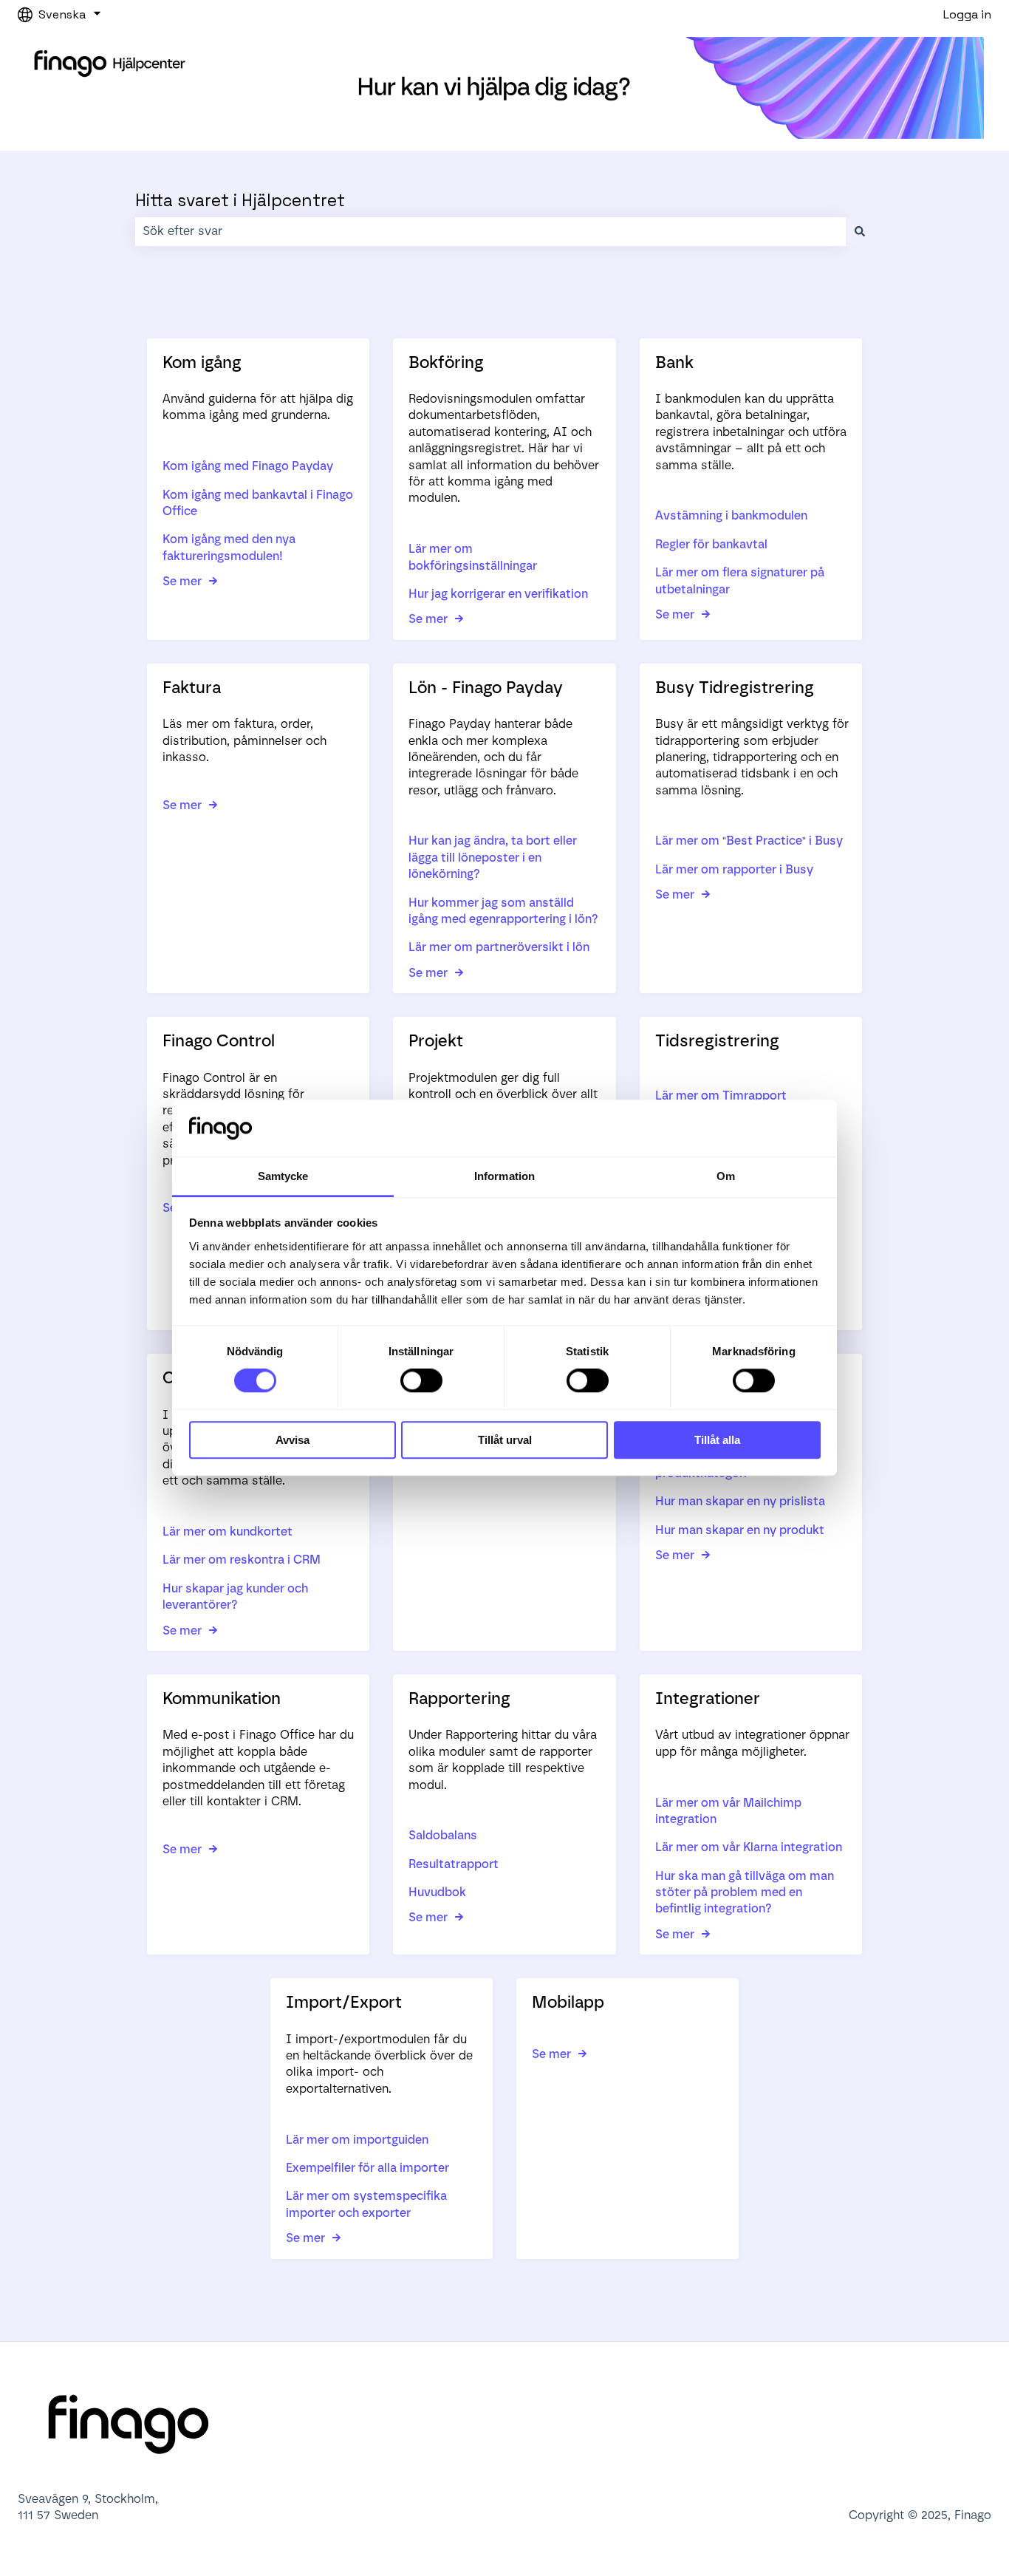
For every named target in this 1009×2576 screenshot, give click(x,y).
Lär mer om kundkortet (228, 1531)
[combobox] (490, 231)
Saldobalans (443, 1835)
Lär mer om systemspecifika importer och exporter (366, 2204)
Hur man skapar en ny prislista (740, 1501)
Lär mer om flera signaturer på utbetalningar (740, 580)
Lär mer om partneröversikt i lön (499, 947)
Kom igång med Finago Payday (248, 466)
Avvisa (293, 1440)
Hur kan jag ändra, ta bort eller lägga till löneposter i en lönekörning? (493, 857)
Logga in (967, 14)
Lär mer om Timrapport (721, 1096)
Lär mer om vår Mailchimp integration (728, 1811)
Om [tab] (726, 1176)
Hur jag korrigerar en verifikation (498, 594)
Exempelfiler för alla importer (367, 2168)
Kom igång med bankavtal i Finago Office (258, 503)
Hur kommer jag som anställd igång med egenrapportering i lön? (503, 911)
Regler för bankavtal (711, 544)
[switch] (421, 1380)
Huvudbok (437, 1892)
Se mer (182, 581)
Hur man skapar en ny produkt (740, 1530)
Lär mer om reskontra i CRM (242, 1560)
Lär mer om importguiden (357, 2140)
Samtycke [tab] (283, 1176)
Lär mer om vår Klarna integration (749, 1847)
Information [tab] (504, 1176)
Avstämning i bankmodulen (731, 515)
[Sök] (860, 231)
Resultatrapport (454, 1864)
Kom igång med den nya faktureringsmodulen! (229, 547)
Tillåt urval (505, 1440)
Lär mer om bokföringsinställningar (473, 557)
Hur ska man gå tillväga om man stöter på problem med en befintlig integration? (745, 1892)
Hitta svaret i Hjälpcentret (240, 200)
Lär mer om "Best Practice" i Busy (749, 841)
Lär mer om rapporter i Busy (734, 869)
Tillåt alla (717, 1440)
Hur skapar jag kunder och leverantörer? (235, 1597)
